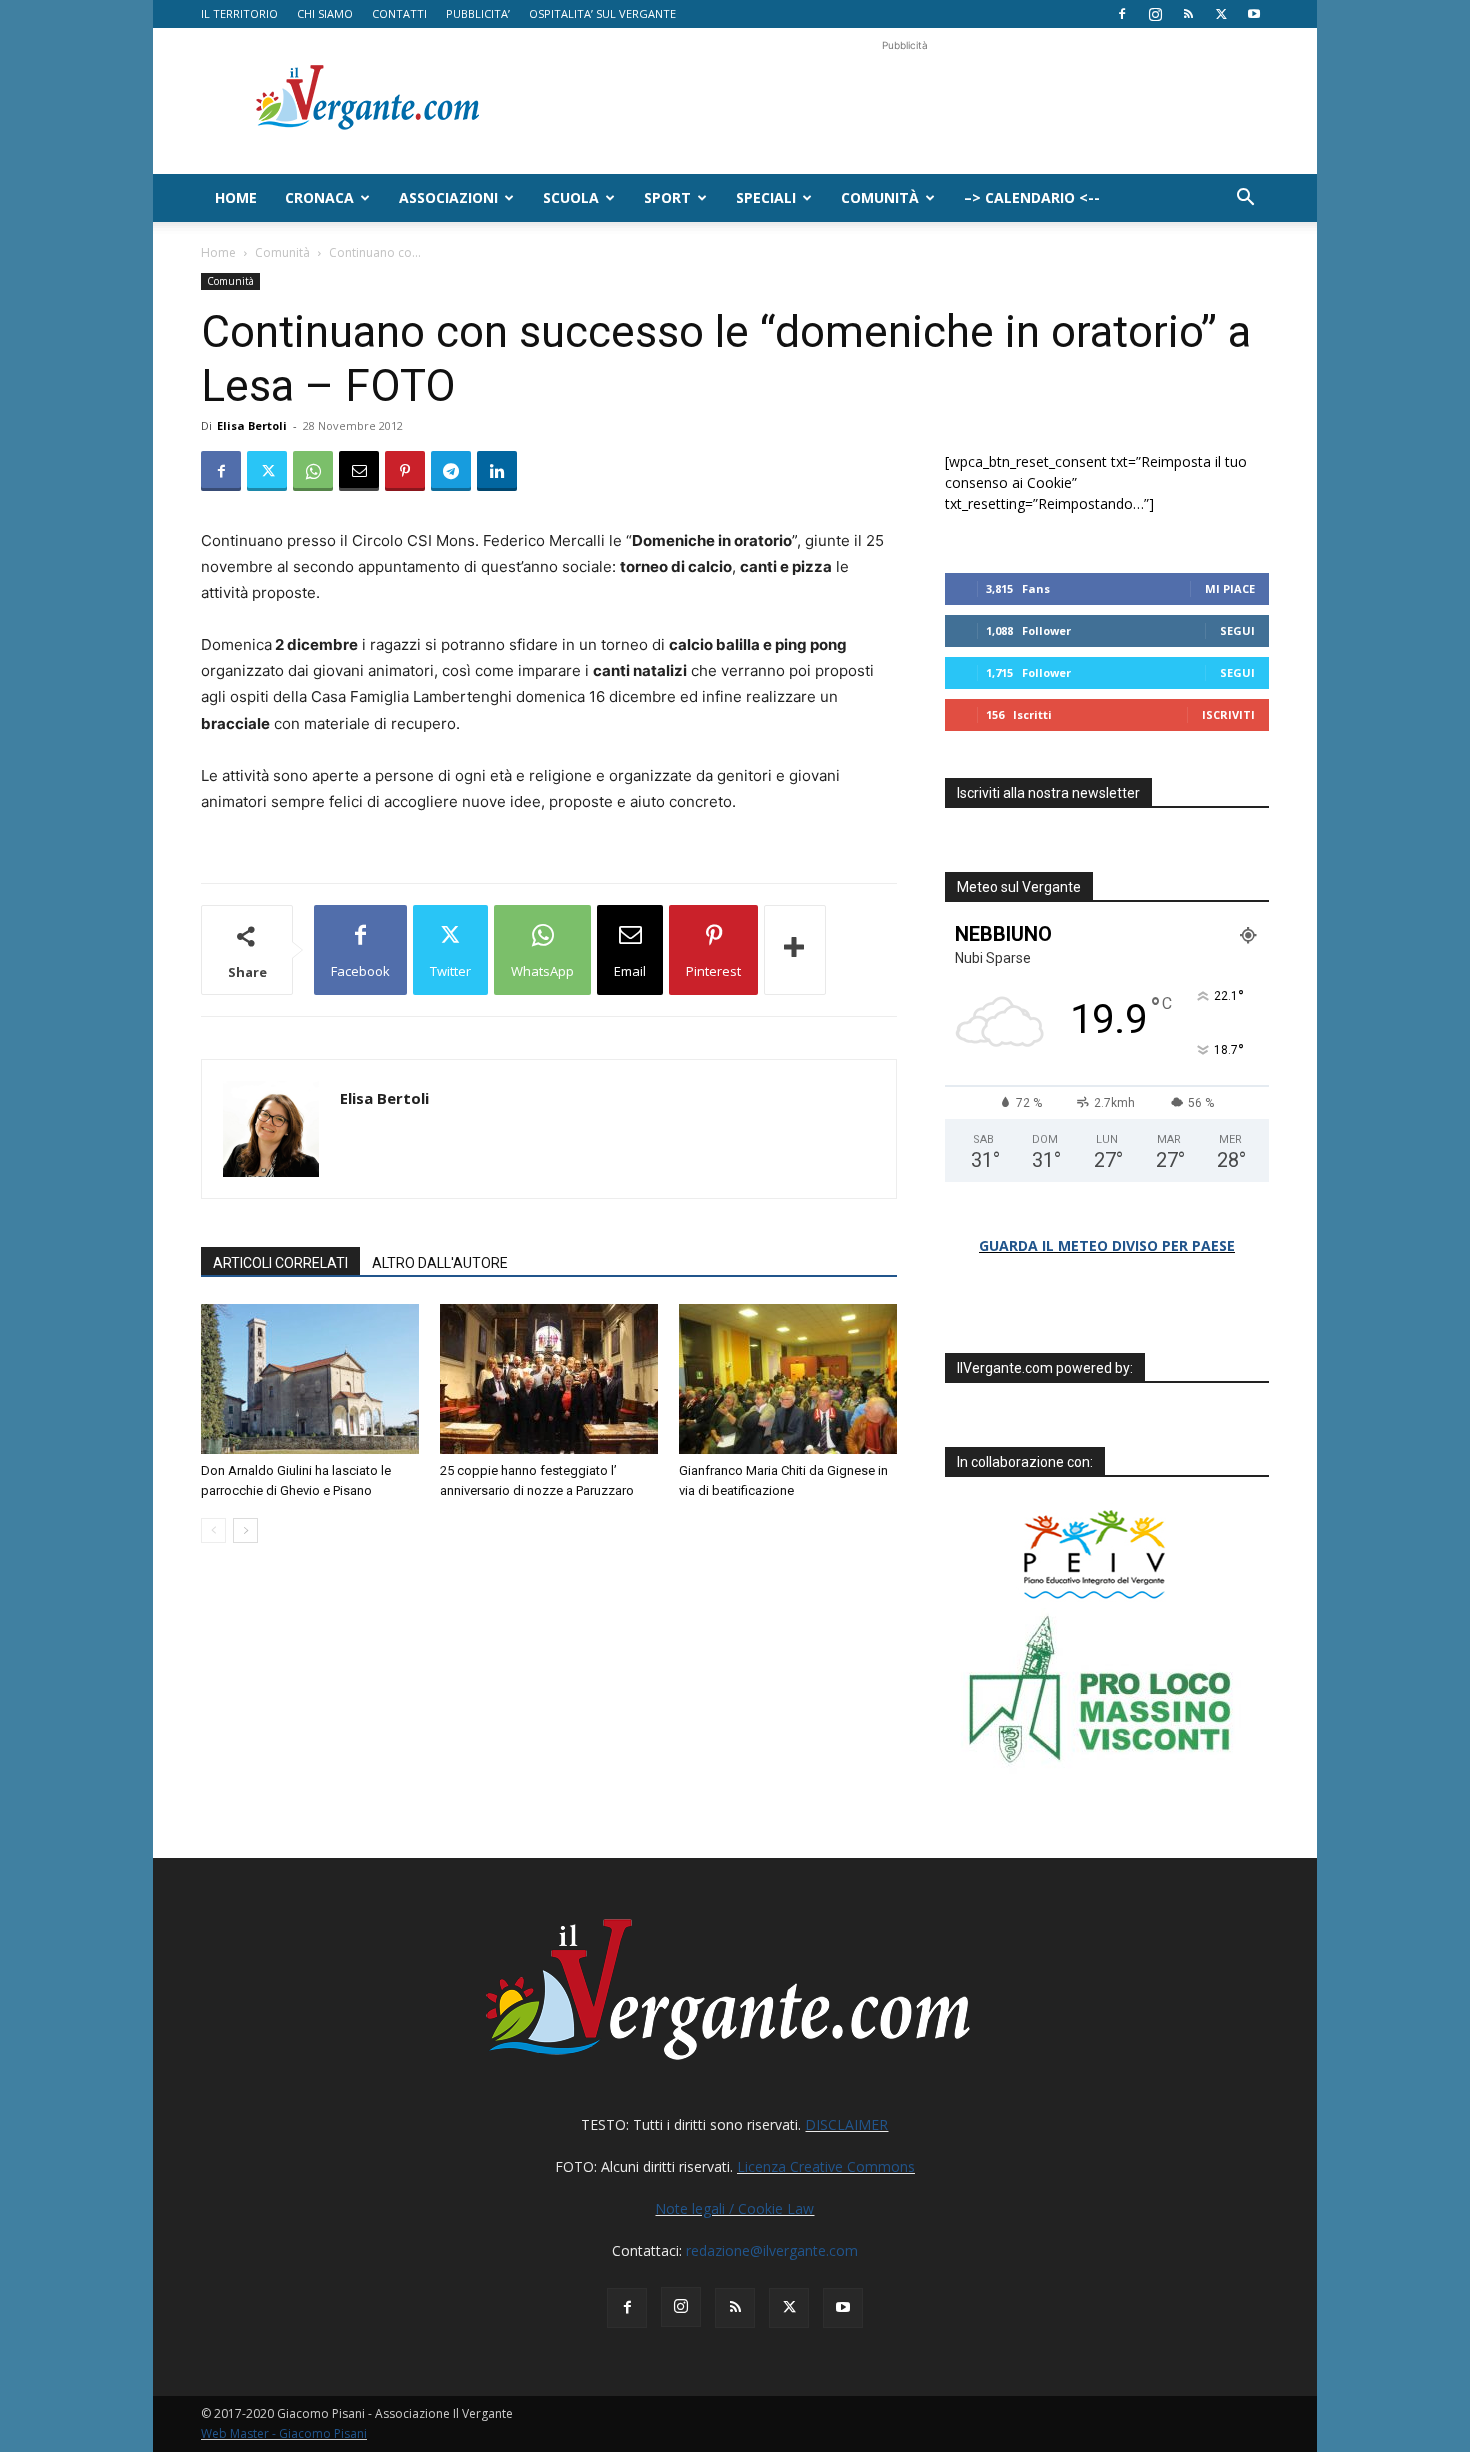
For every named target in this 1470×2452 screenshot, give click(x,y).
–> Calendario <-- (1032, 197)
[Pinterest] (405, 471)
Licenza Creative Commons (826, 2166)
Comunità (880, 197)
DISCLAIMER (846, 2124)
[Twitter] (1221, 14)
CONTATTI (399, 13)
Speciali (766, 197)
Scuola (571, 197)
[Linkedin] (497, 471)
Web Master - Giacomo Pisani (284, 2433)
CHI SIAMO (325, 13)
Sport (667, 197)
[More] (795, 950)
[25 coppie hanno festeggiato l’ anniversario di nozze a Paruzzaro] (549, 1379)
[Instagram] (1155, 14)
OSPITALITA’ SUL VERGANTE (602, 13)
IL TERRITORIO (239, 13)
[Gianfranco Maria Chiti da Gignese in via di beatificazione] (788, 1379)
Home (236, 197)
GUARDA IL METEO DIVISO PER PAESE (1107, 1245)
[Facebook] (1122, 14)
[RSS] (1188, 14)
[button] (1245, 199)
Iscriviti (1228, 714)
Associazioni (448, 197)
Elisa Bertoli (252, 425)
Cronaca (319, 197)
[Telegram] (451, 471)
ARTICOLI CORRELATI (280, 1263)
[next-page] (245, 1530)
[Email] (359, 471)
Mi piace (1230, 588)
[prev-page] (213, 1530)
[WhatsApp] (313, 471)
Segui (1237, 630)
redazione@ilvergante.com (772, 2250)
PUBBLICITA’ (478, 13)
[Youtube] (1254, 14)
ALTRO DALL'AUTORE (440, 1263)
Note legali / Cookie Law (734, 2208)
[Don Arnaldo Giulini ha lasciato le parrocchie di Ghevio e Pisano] (310, 1379)
